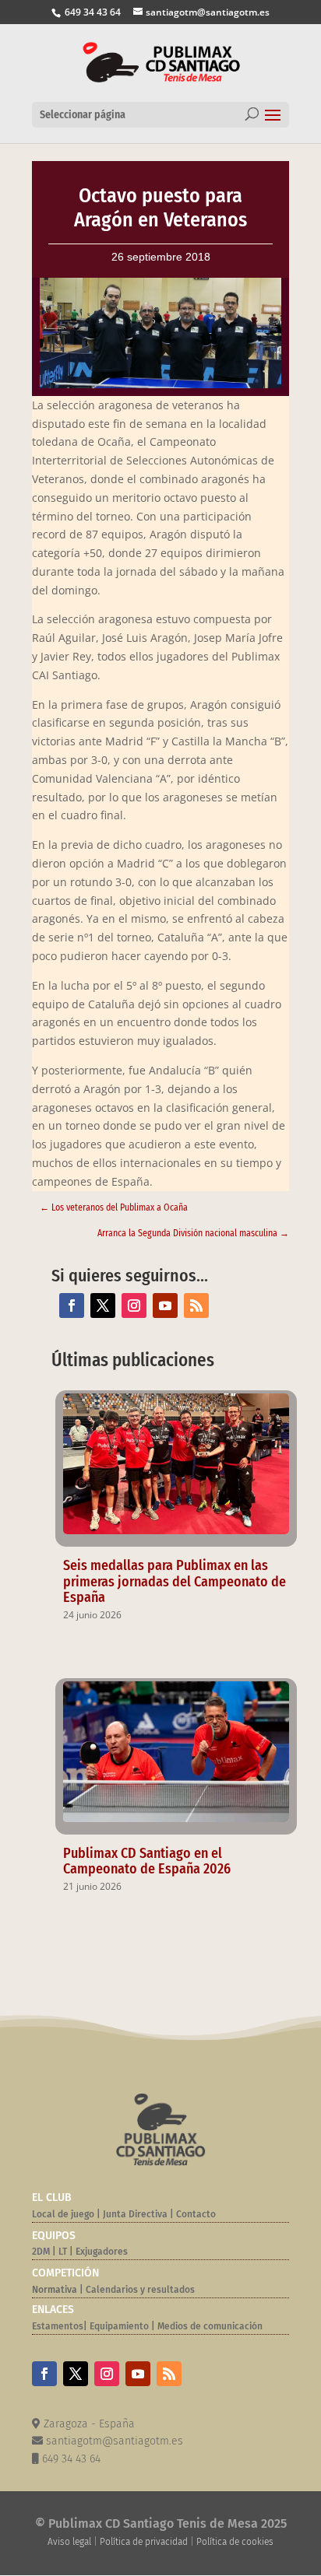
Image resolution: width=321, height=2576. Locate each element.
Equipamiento (119, 2326)
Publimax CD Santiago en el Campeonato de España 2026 (147, 1861)
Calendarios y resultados (140, 2290)
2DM (41, 2252)
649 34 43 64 (92, 12)
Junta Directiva (134, 2214)
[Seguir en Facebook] (72, 1306)
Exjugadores (102, 2252)
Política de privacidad (144, 2542)
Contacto (196, 2214)
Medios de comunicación (210, 2326)
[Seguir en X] (103, 1306)
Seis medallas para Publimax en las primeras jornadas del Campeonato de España (175, 1582)
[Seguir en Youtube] (165, 1306)
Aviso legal (69, 2542)
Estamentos (58, 2326)
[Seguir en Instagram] (134, 1306)
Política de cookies (235, 2542)
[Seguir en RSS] (196, 1306)
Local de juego (63, 2214)
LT (63, 2252)
